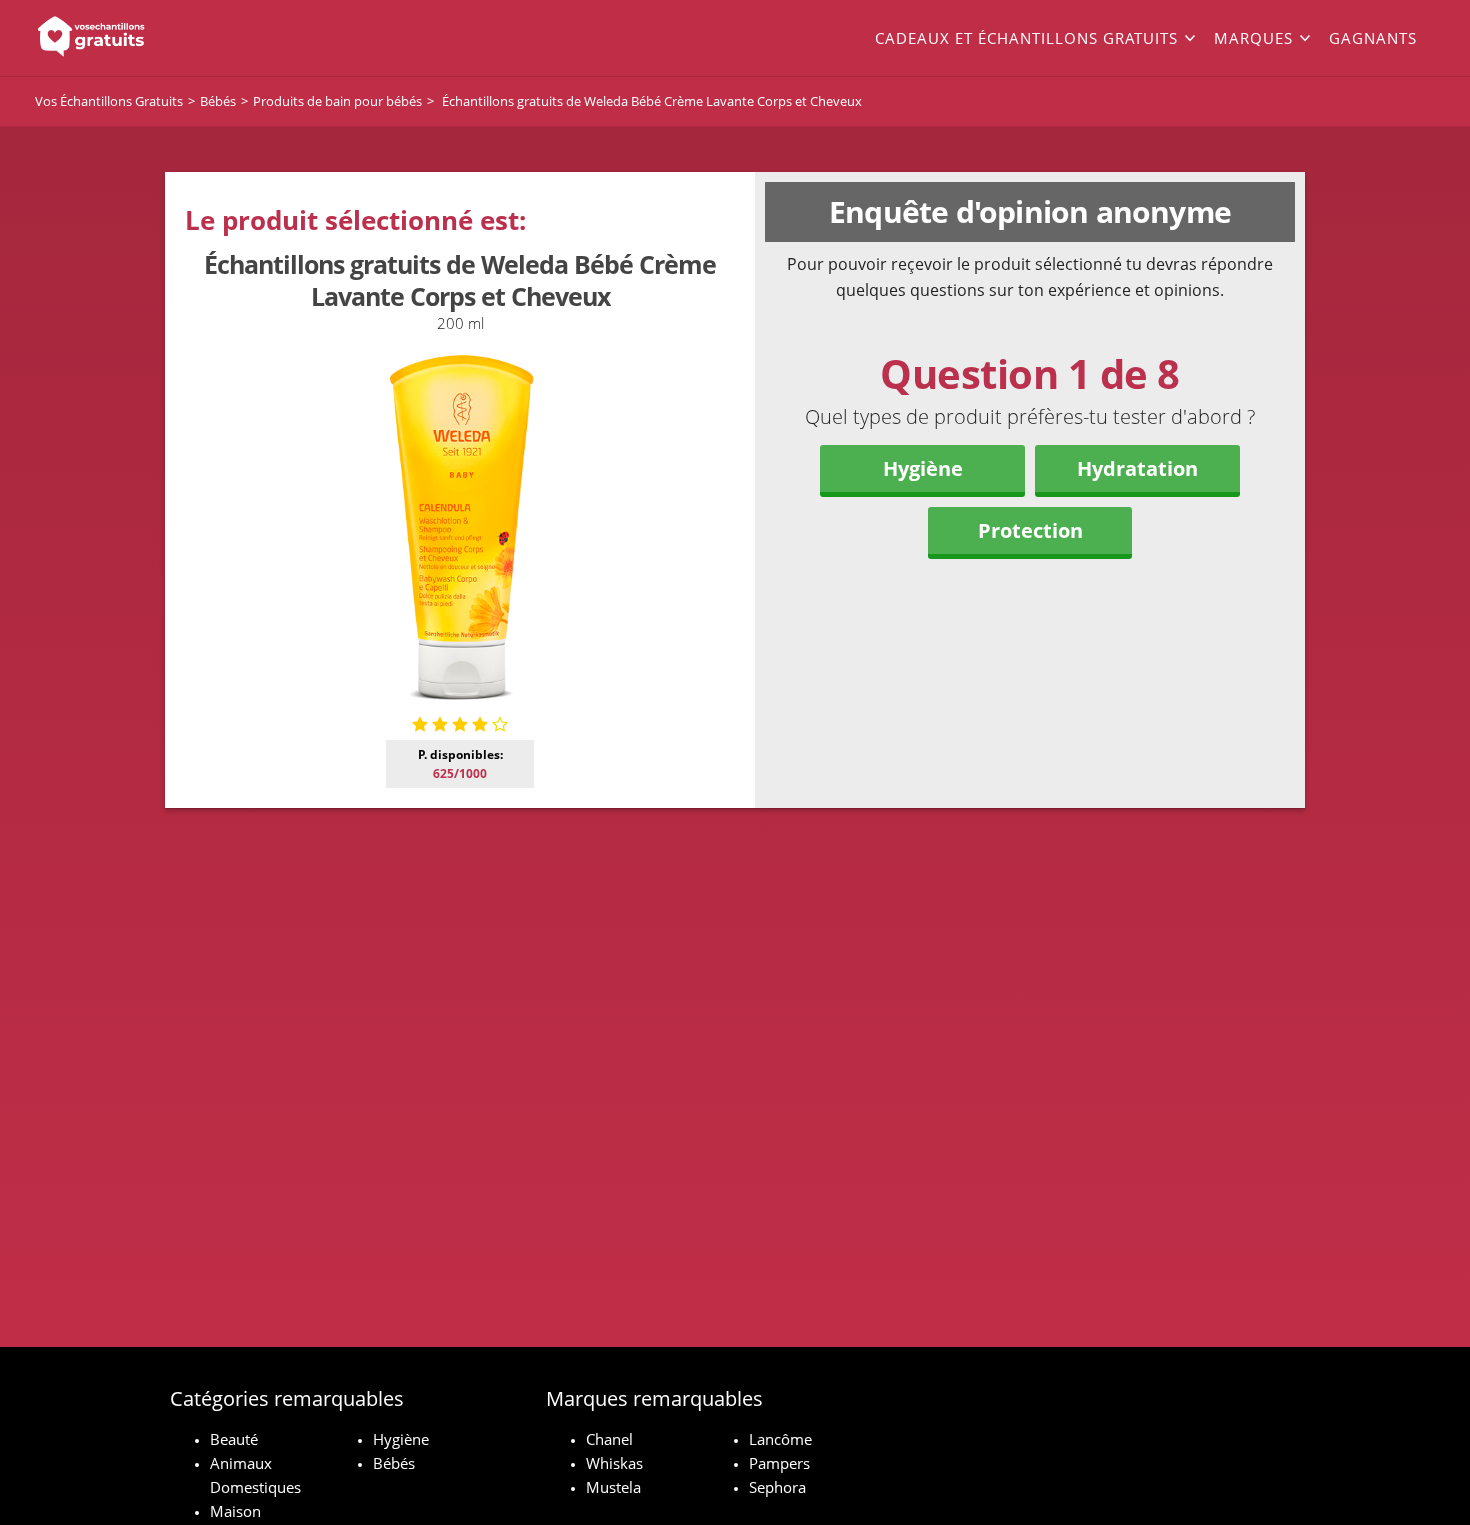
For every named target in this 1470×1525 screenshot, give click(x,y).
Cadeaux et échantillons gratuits (1026, 38)
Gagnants (1373, 38)
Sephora (777, 1487)
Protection (1030, 530)
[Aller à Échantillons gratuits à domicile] (175, 38)
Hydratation (1137, 468)
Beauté (234, 1439)
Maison (235, 1511)
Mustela (613, 1487)
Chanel (609, 1439)
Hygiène (923, 468)
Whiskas (614, 1463)
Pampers (779, 1463)
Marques (1253, 38)
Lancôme (780, 1439)
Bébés (394, 1463)
